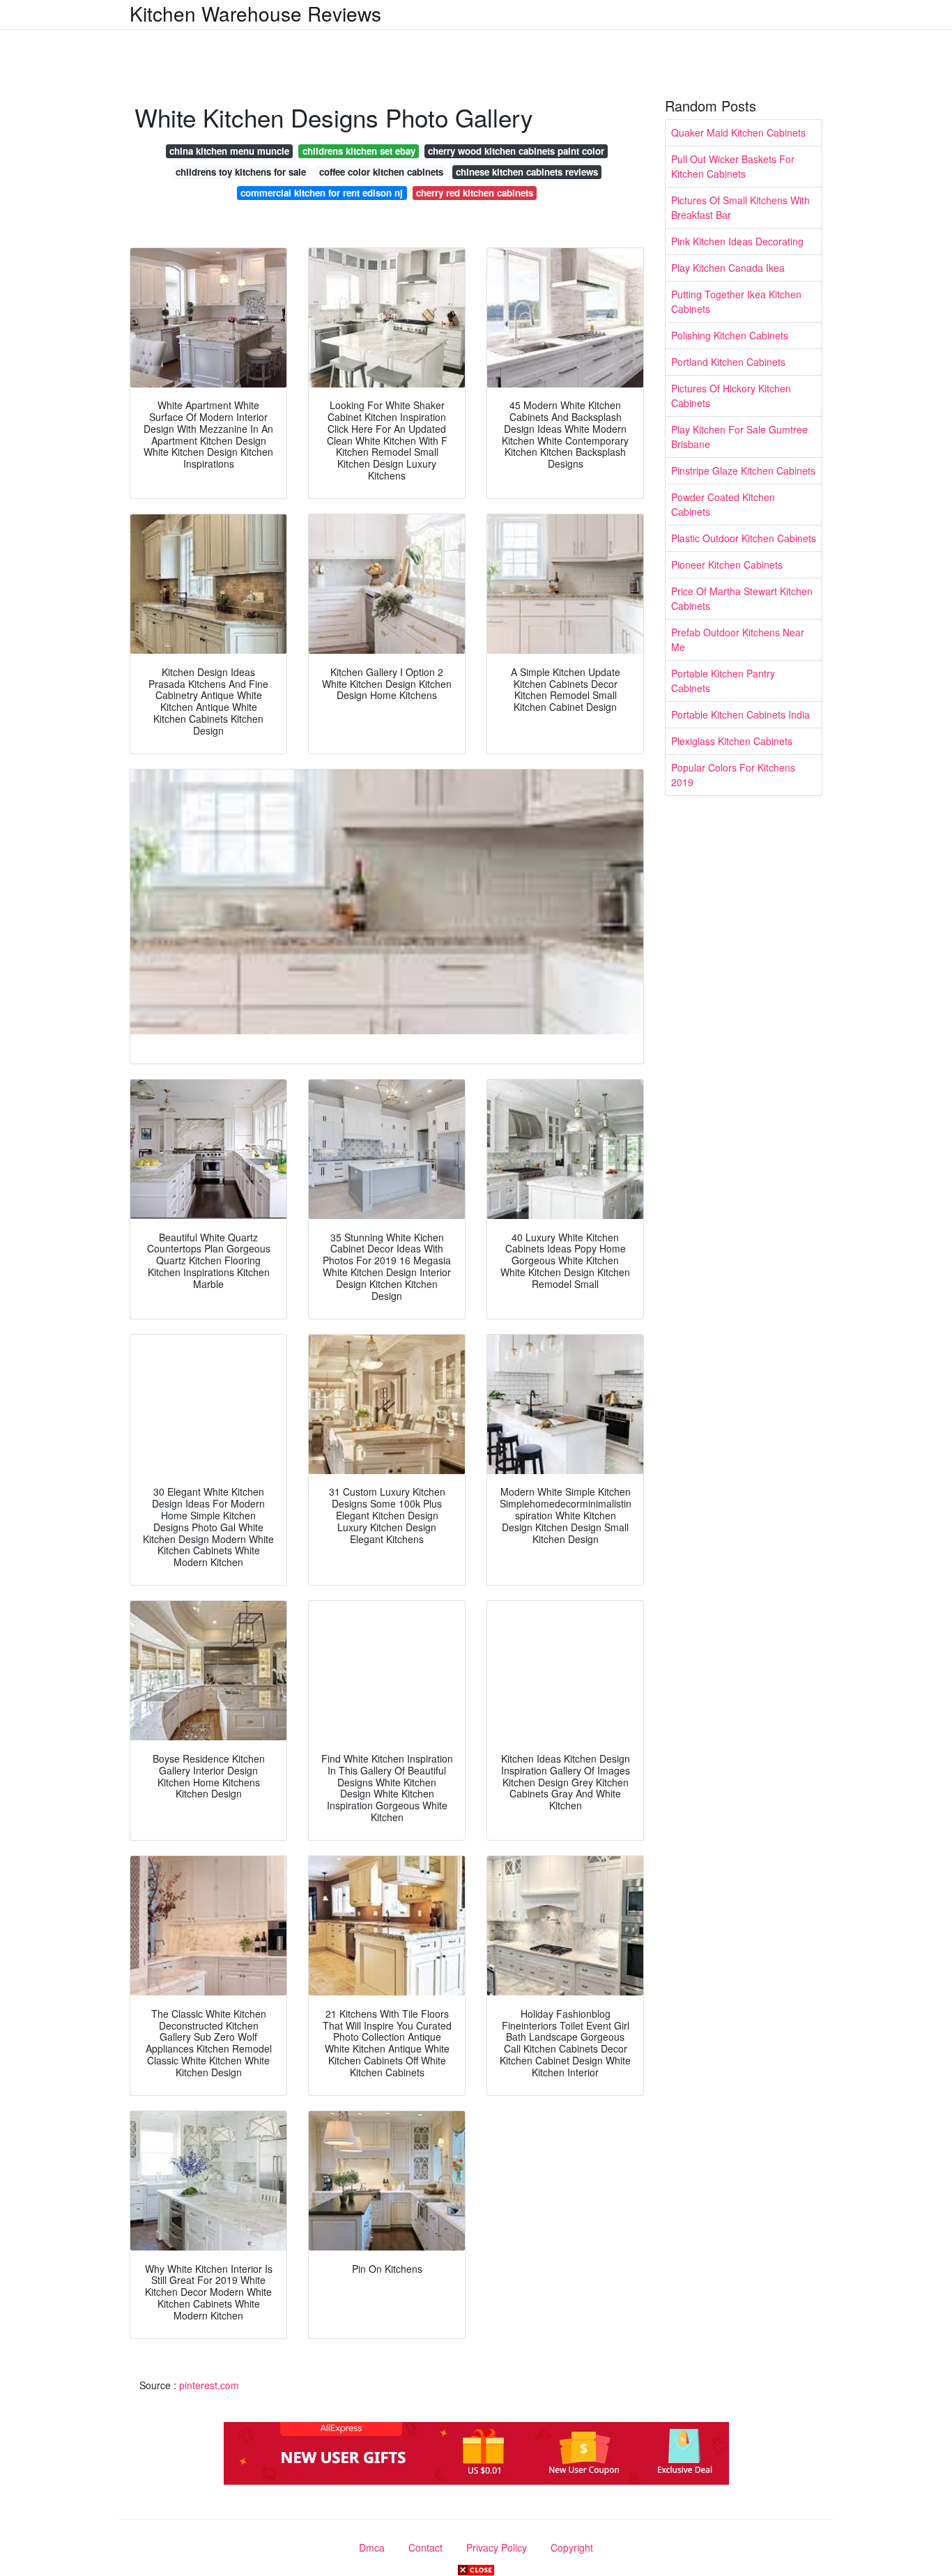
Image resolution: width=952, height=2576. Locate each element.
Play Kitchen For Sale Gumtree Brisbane (739, 437)
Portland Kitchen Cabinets (728, 362)
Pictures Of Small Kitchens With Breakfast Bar (740, 207)
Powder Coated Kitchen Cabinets (723, 504)
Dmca (372, 2547)
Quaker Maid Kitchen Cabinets (738, 132)
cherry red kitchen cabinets (475, 193)
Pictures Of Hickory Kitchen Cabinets (731, 396)
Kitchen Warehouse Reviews (255, 13)
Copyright (572, 2547)
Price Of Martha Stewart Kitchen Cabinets (742, 598)
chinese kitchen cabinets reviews (527, 172)
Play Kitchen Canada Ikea (728, 268)
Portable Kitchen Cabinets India (740, 714)
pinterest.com (209, 2385)
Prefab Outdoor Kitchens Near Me (738, 639)
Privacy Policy (497, 2547)
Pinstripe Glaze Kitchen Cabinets (743, 470)
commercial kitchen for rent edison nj (322, 193)
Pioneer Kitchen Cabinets (727, 565)
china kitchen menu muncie (229, 151)
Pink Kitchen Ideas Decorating (737, 241)
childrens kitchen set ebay (359, 151)
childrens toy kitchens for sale (241, 172)
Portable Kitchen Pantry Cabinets (723, 681)
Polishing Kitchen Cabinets (730, 335)
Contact (425, 2547)
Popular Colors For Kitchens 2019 (733, 775)
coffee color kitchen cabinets (381, 172)
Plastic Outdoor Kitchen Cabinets (744, 538)
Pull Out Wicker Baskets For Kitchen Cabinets (733, 166)
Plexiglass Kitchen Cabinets (732, 741)
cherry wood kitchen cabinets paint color (516, 151)
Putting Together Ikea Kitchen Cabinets (736, 301)
